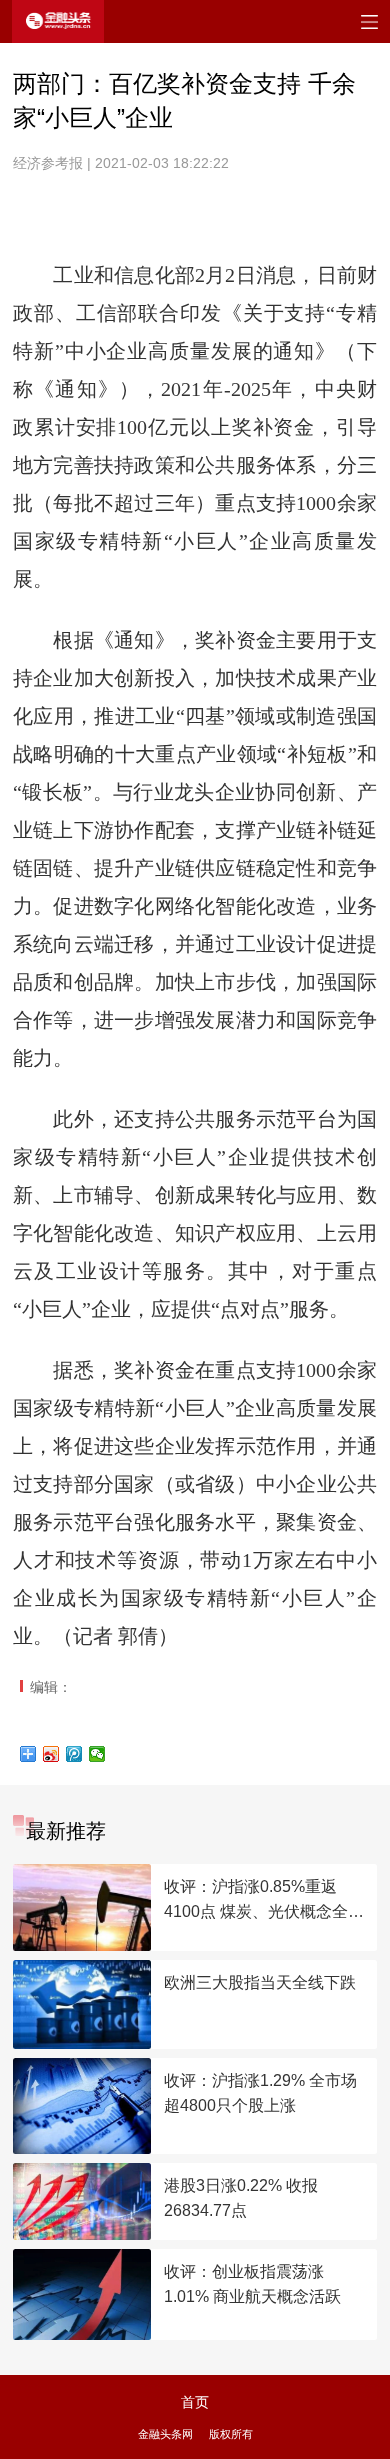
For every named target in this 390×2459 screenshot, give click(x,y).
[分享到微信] (97, 1754)
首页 (195, 2402)
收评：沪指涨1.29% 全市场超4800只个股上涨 (260, 2093)
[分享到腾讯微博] (74, 1754)
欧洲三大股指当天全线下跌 (260, 1982)
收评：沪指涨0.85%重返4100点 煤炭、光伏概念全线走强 (264, 1901)
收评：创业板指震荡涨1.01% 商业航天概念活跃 (252, 2284)
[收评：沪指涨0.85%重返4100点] (82, 1907)
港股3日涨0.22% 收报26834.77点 (241, 2198)
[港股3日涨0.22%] (82, 2201)
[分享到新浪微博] (51, 1754)
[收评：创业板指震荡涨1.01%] (82, 2294)
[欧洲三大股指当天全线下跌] (82, 2005)
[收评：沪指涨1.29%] (82, 2106)
